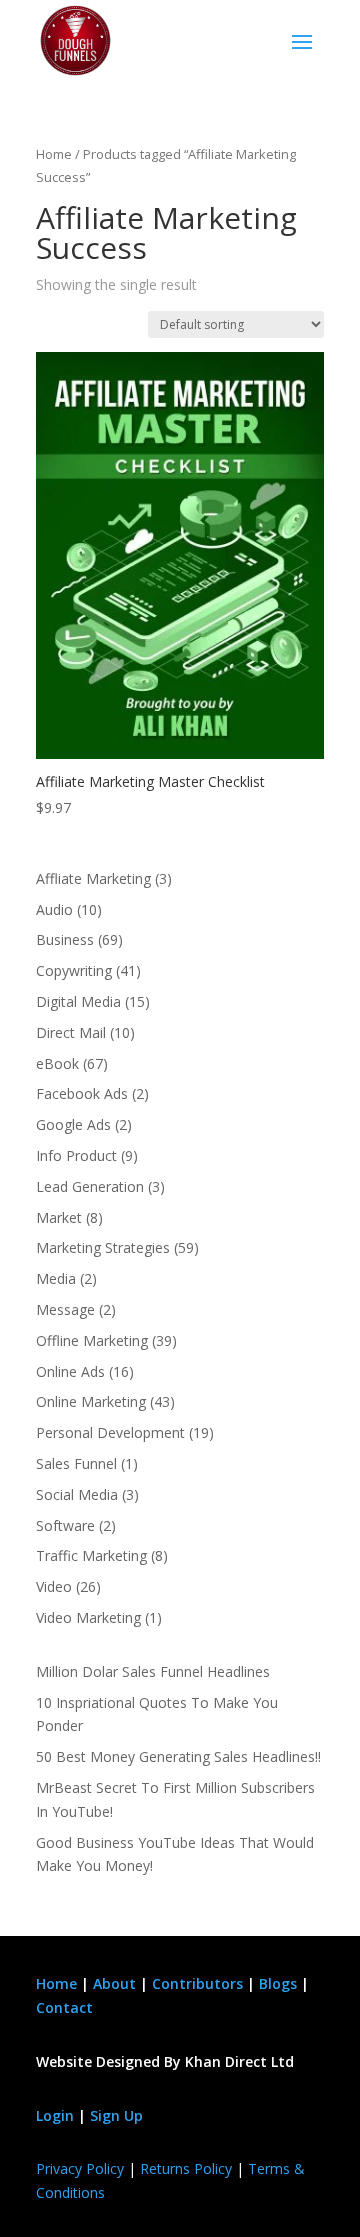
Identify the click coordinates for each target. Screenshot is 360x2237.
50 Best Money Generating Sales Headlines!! (178, 1756)
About (114, 1983)
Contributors (197, 1983)
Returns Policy (186, 2168)
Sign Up (116, 2115)
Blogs (278, 1983)
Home (54, 154)
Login (55, 2115)
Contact (64, 2007)
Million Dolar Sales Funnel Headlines (153, 1671)
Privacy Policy (80, 2168)
